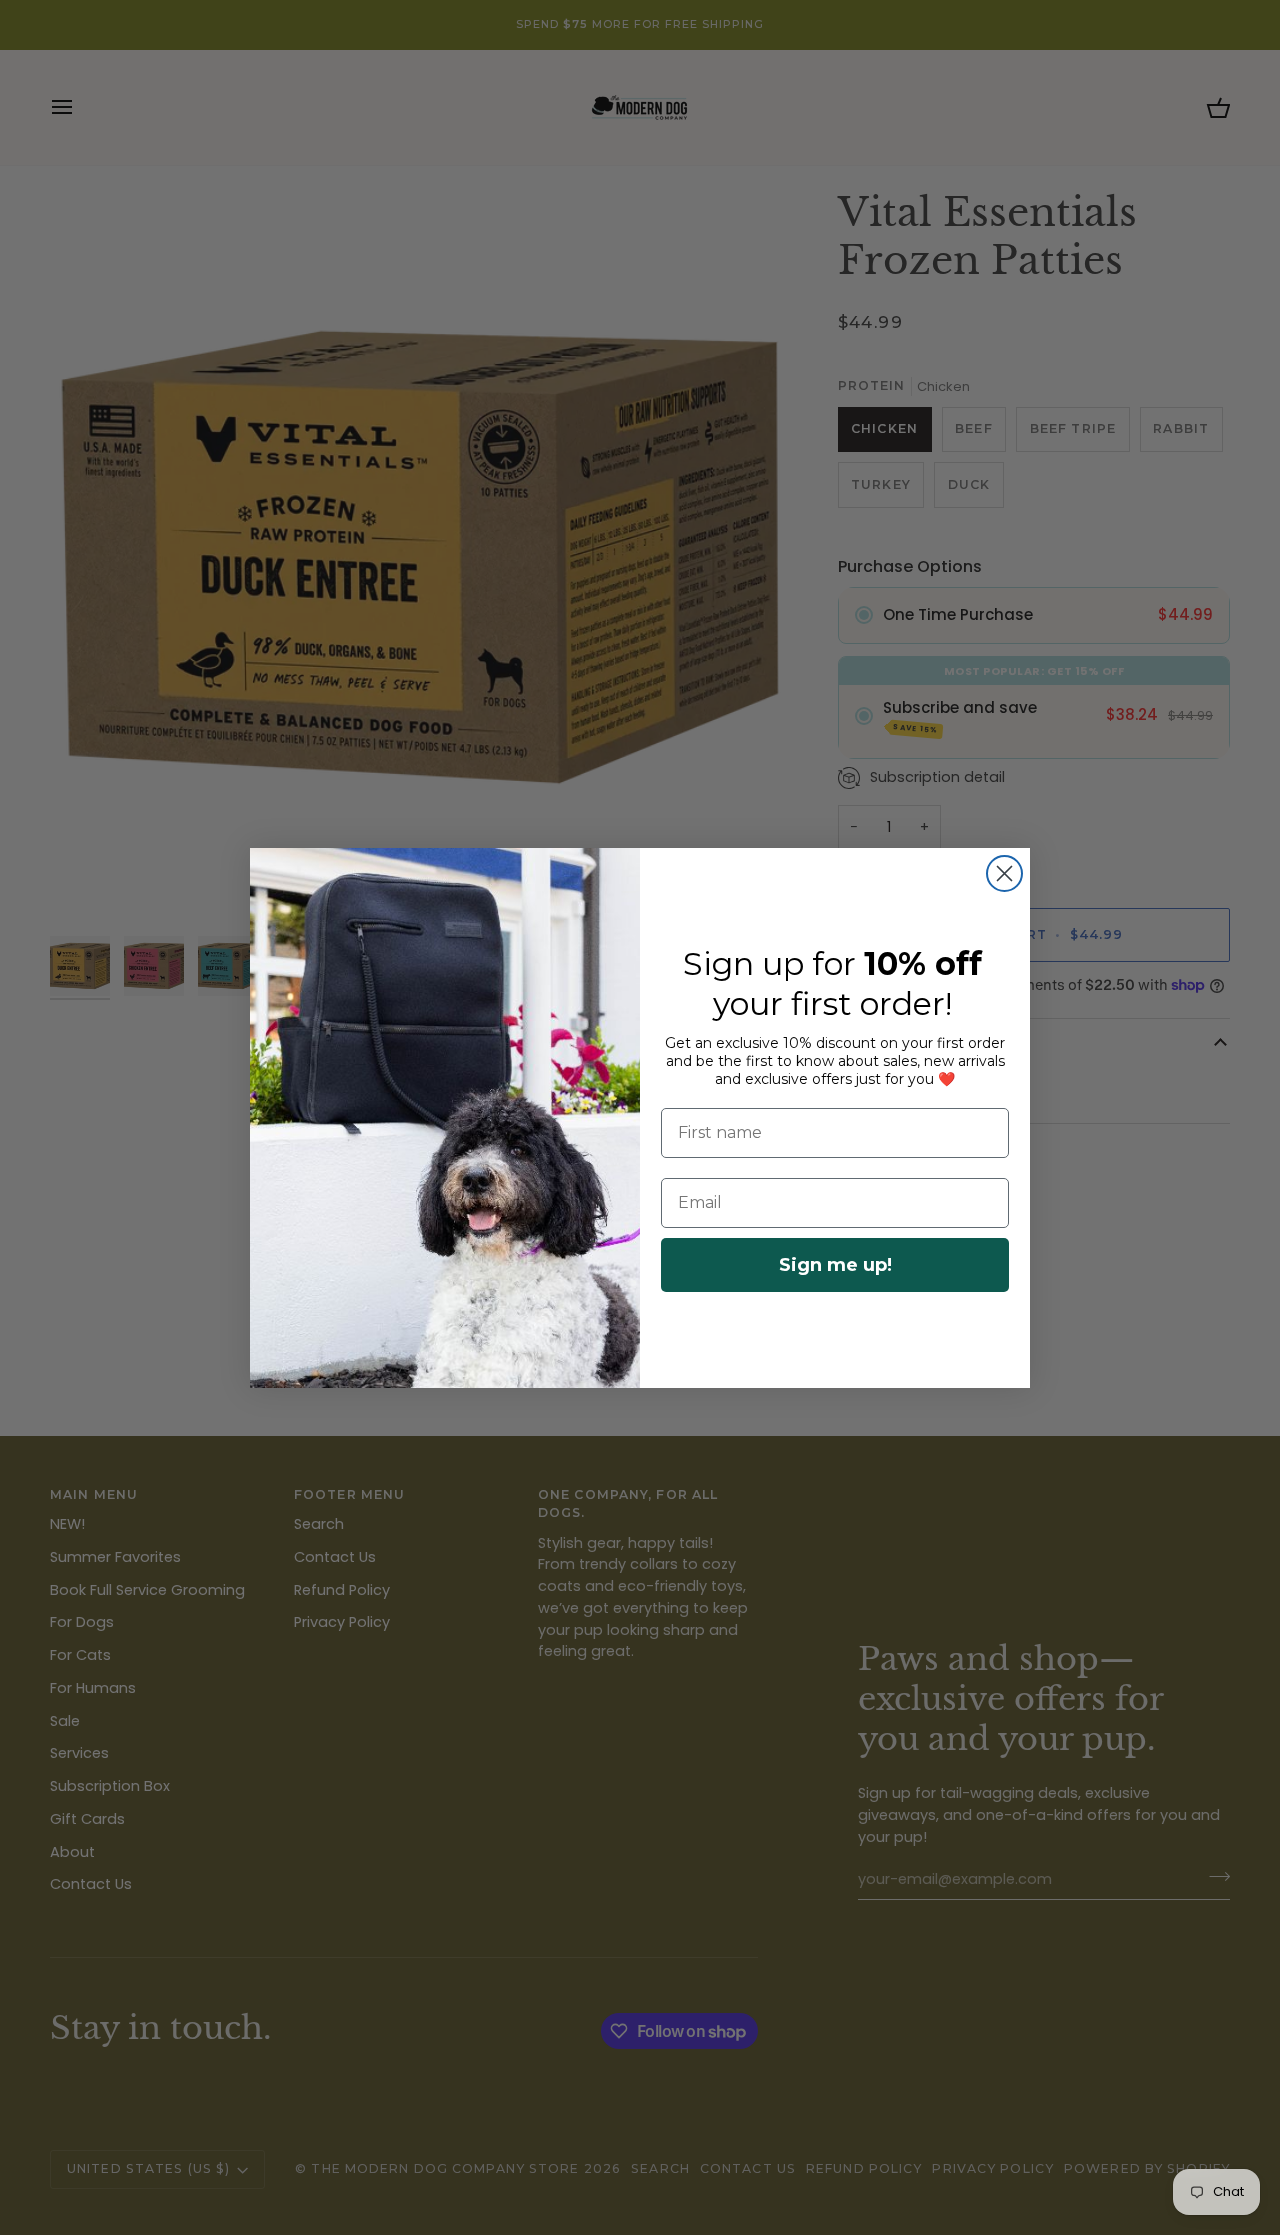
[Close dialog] (1004, 873)
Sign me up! (835, 1265)
